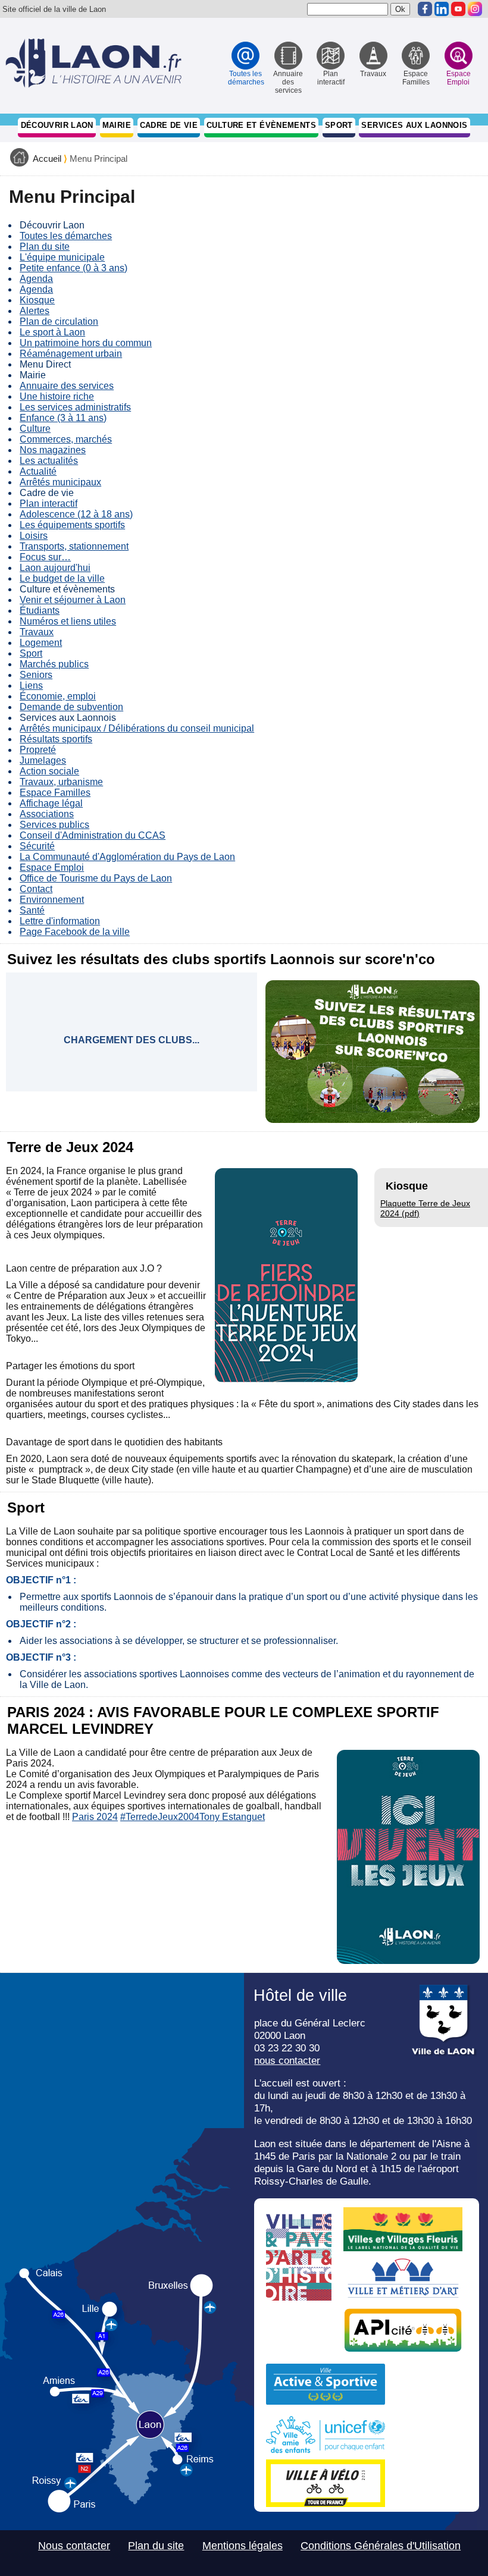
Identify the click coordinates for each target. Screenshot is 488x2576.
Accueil (47, 159)
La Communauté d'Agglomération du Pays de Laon (127, 857)
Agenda (36, 279)
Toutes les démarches (66, 236)
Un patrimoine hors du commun (86, 343)
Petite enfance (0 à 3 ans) (73, 268)
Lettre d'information (60, 921)
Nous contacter (74, 2546)
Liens (31, 685)
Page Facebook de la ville (75, 932)
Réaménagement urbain (71, 354)
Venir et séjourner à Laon (73, 600)
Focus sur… (45, 557)
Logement (41, 643)
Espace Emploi (52, 867)
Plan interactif (49, 503)
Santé (32, 910)
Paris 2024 (95, 1817)
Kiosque (37, 300)
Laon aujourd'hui (55, 568)
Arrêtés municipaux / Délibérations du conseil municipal (137, 728)
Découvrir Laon (57, 125)
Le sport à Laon (52, 332)
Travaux (37, 632)
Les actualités (49, 461)
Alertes (35, 311)
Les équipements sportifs (72, 525)
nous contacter (287, 2060)
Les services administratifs (75, 407)
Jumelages (43, 760)
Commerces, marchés (66, 439)
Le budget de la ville (62, 578)
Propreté (38, 750)
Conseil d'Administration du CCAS (93, 835)
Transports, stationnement (74, 546)
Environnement (52, 900)
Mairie (117, 125)
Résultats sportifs (56, 739)
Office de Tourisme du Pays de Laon (96, 878)
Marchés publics (54, 664)
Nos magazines (53, 450)
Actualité (38, 471)
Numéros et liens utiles (68, 621)
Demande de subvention (71, 707)
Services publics (54, 825)
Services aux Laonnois (414, 125)
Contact (36, 889)
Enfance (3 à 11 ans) (63, 418)
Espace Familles (55, 793)
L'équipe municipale (62, 257)
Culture (35, 429)
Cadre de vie (169, 125)
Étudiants (40, 611)
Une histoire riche (57, 396)
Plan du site (45, 247)
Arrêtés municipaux (60, 482)
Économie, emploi (58, 696)
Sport (339, 125)
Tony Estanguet (232, 1817)
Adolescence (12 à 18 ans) (76, 514)
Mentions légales (243, 2546)
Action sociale (49, 771)
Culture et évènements (261, 125)
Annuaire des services (67, 386)
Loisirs (34, 536)
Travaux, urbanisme (61, 782)
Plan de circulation (59, 321)
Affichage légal (51, 803)
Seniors (36, 675)
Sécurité (37, 846)
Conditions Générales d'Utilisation (381, 2546)
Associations (47, 814)
